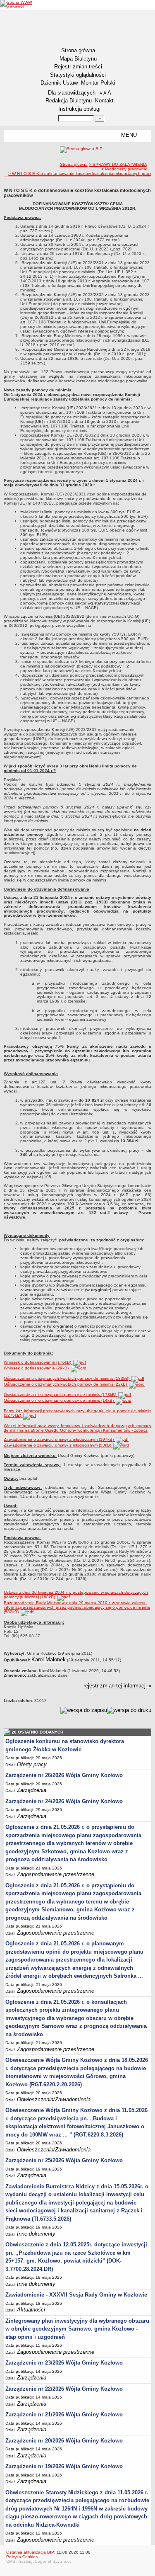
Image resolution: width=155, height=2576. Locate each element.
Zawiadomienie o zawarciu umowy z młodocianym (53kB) (58, 1445)
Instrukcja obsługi (79, 109)
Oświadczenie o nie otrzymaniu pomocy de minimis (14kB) (59, 1400)
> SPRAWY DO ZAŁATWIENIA (118, 164)
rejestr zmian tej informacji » (117, 1686)
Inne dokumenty (36, 2234)
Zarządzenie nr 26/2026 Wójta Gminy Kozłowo (64, 1775)
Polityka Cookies (22, 2557)
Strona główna (78, 50)
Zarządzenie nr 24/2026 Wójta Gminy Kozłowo (64, 1801)
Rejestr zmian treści (78, 67)
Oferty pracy (32, 1764)
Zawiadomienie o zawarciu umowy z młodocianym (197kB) (59, 1439)
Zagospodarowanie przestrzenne (56, 1874)
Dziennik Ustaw (59, 83)
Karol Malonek (49, 1659)
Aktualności (31, 2310)
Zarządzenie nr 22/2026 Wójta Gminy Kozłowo (64, 2389)
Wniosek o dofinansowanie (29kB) (37, 1368)
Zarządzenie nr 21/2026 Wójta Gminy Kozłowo (64, 2415)
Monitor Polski (98, 83)
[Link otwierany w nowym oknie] (16, 5)
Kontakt (104, 101)
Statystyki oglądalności (78, 75)
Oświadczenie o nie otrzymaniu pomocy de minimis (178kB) (61, 1395)
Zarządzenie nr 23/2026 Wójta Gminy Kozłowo (64, 2363)
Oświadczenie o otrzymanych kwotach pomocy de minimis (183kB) (67, 1378)
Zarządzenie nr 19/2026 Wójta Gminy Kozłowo (64, 2466)
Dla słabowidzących (72, 93)
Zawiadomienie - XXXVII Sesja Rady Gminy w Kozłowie (76, 2295)
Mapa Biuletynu (78, 59)
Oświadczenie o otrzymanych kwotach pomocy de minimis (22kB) (66, 1384)
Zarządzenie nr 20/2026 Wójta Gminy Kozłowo (64, 2441)
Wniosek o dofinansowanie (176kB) (38, 1362)
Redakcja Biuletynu (69, 101)
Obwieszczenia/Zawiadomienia (54, 2099)
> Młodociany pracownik (124, 169)
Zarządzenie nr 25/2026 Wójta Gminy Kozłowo (64, 2160)
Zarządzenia (32, 1790)
